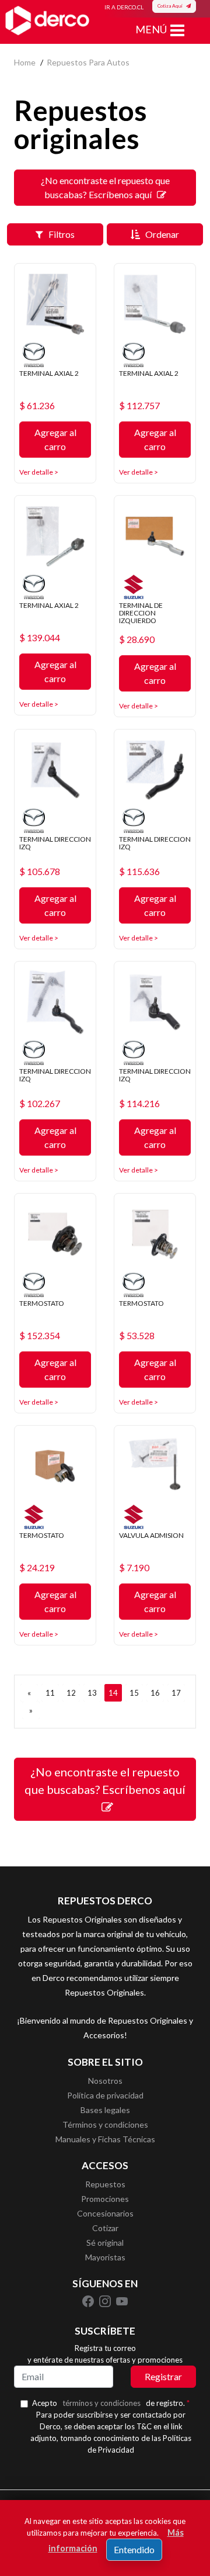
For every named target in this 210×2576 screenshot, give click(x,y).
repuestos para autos (88, 62)
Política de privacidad (105, 2095)
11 (50, 1693)
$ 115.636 (139, 872)
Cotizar (105, 2228)
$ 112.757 (139, 406)
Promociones (105, 2199)
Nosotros (105, 2081)
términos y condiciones (101, 2403)
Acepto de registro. (111, 2403)
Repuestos (105, 2184)
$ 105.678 (40, 872)
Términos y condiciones (105, 2124)
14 (113, 1693)
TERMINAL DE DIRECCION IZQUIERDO (141, 613)
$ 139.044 (40, 638)
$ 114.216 (139, 1104)
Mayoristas (105, 2257)
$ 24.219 (37, 1568)
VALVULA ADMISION (151, 1535)
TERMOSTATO (42, 1303)
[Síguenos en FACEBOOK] (89, 2301)
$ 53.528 (137, 1336)
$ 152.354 (40, 1336)
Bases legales (105, 2110)
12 (71, 1693)
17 (176, 1693)
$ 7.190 (134, 1568)
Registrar (163, 2376)
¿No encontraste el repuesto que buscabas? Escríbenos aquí (105, 187)
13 (92, 1693)
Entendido (134, 2549)
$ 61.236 (37, 406)
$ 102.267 (40, 1104)
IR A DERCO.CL (124, 7)
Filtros (59, 234)
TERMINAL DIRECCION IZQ (55, 843)
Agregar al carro (55, 439)
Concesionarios (105, 2213)
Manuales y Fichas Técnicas (105, 2139)
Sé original (105, 2243)
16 (155, 1693)
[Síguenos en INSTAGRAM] (106, 2301)
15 (134, 1693)
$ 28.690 (137, 639)
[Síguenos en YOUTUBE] (122, 2301)
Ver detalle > (39, 472)
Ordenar (160, 234)
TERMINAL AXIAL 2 (49, 373)
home (25, 62)
